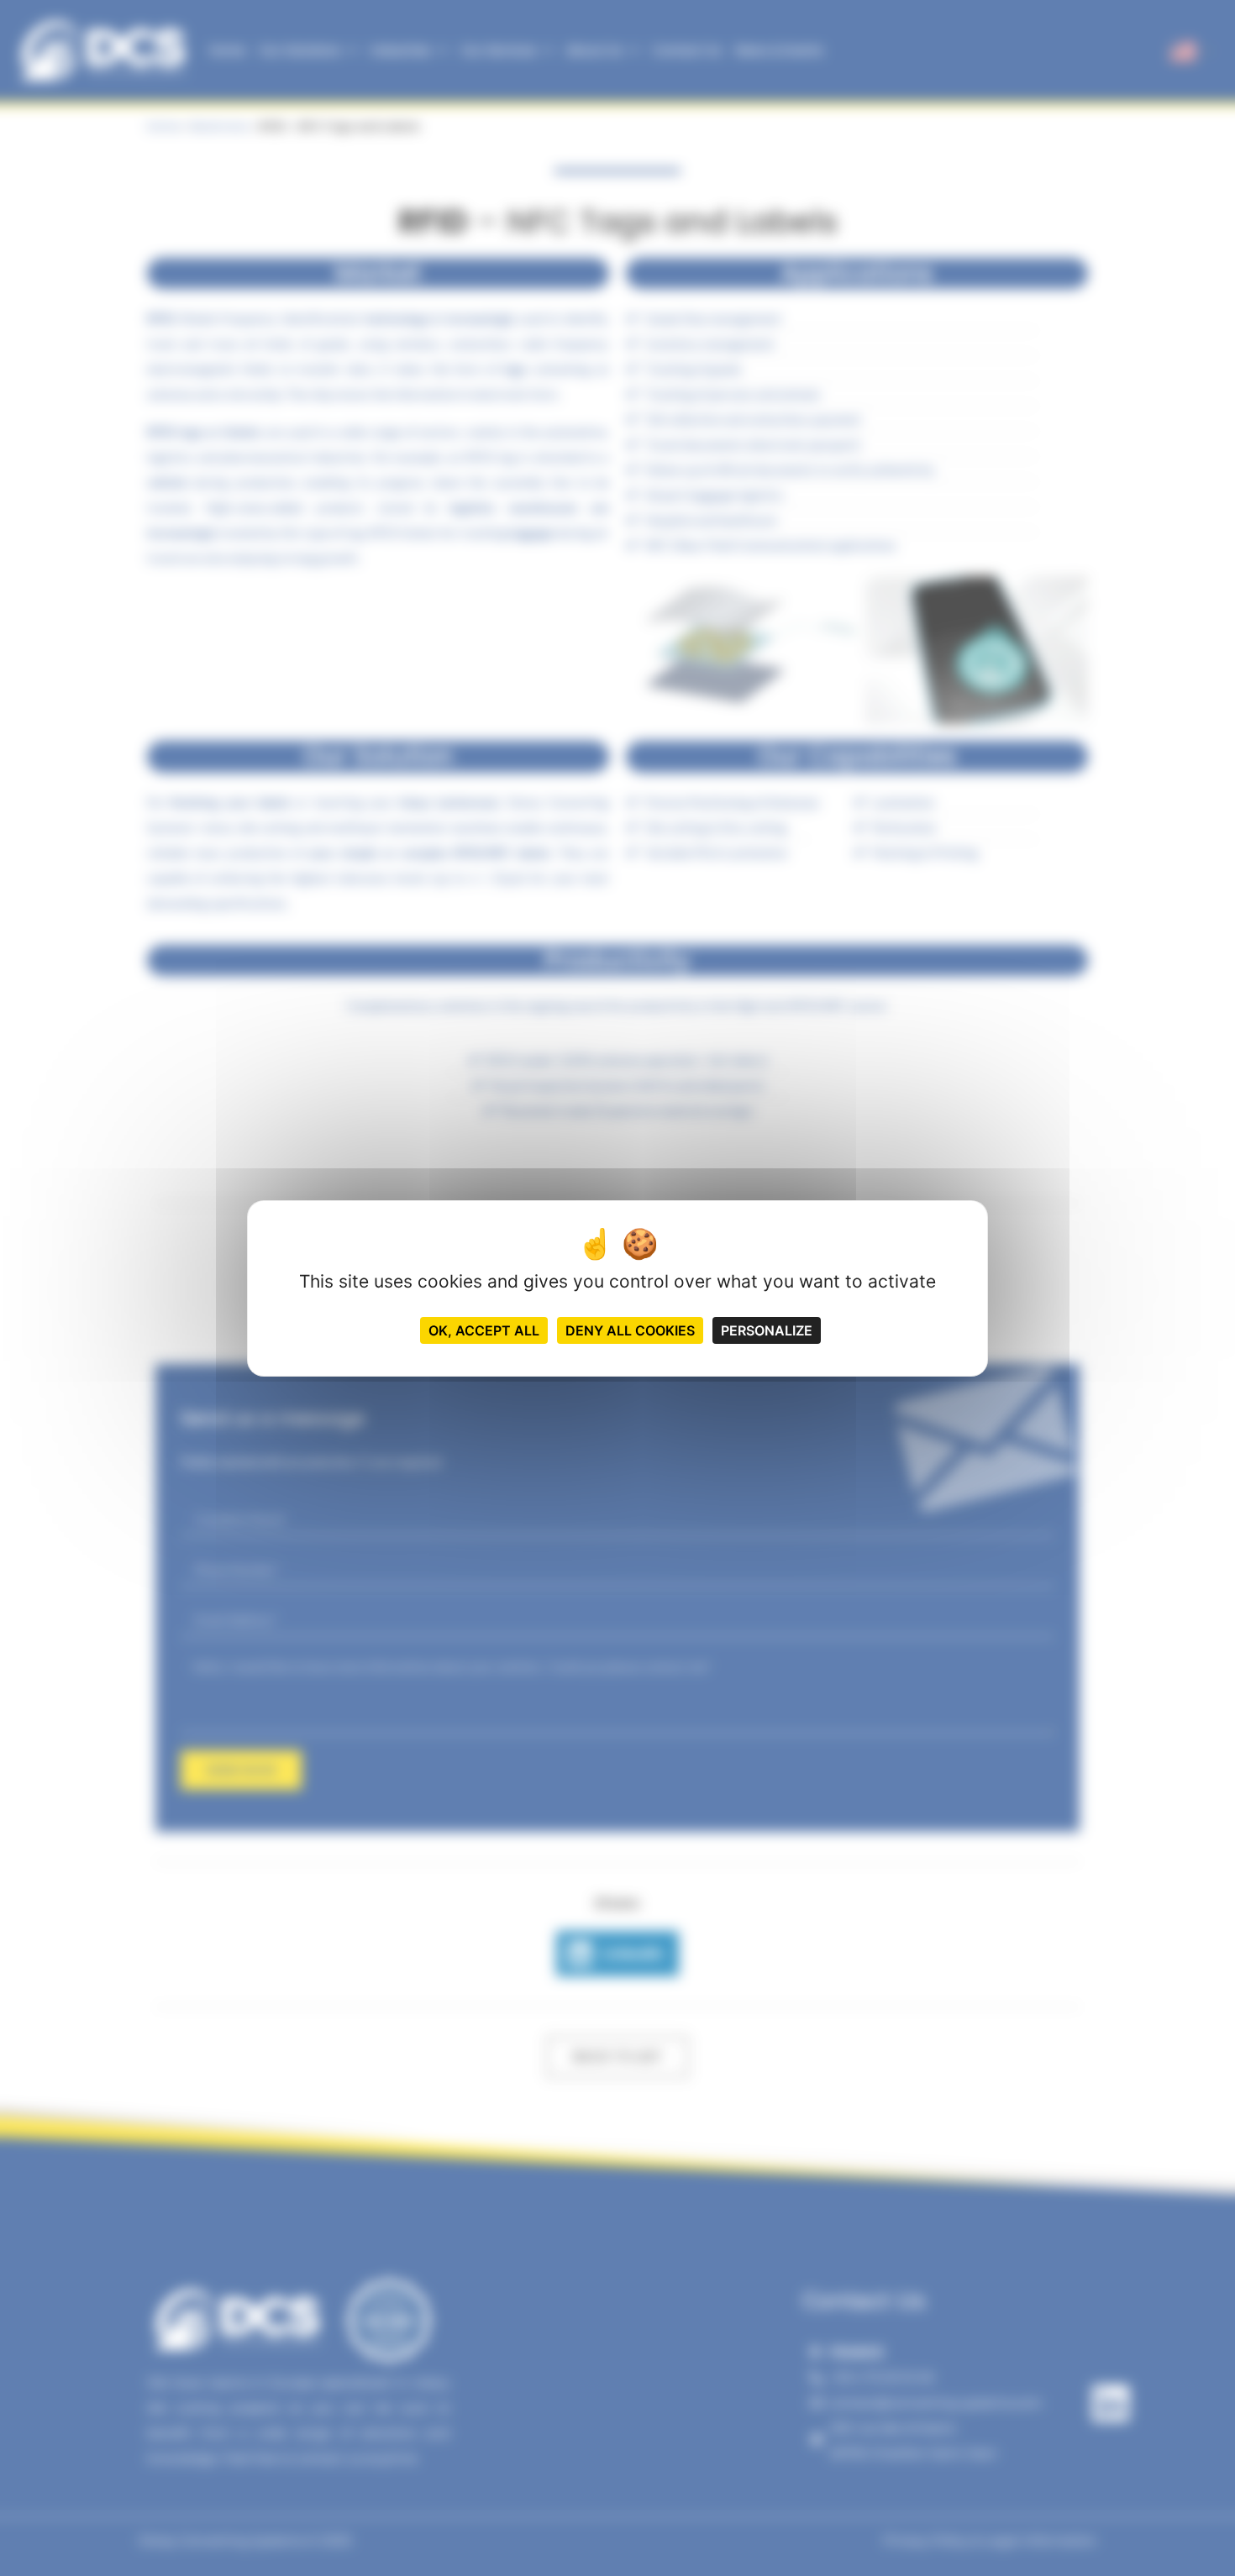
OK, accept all (484, 1330)
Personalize (767, 1330)
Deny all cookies (630, 1330)
